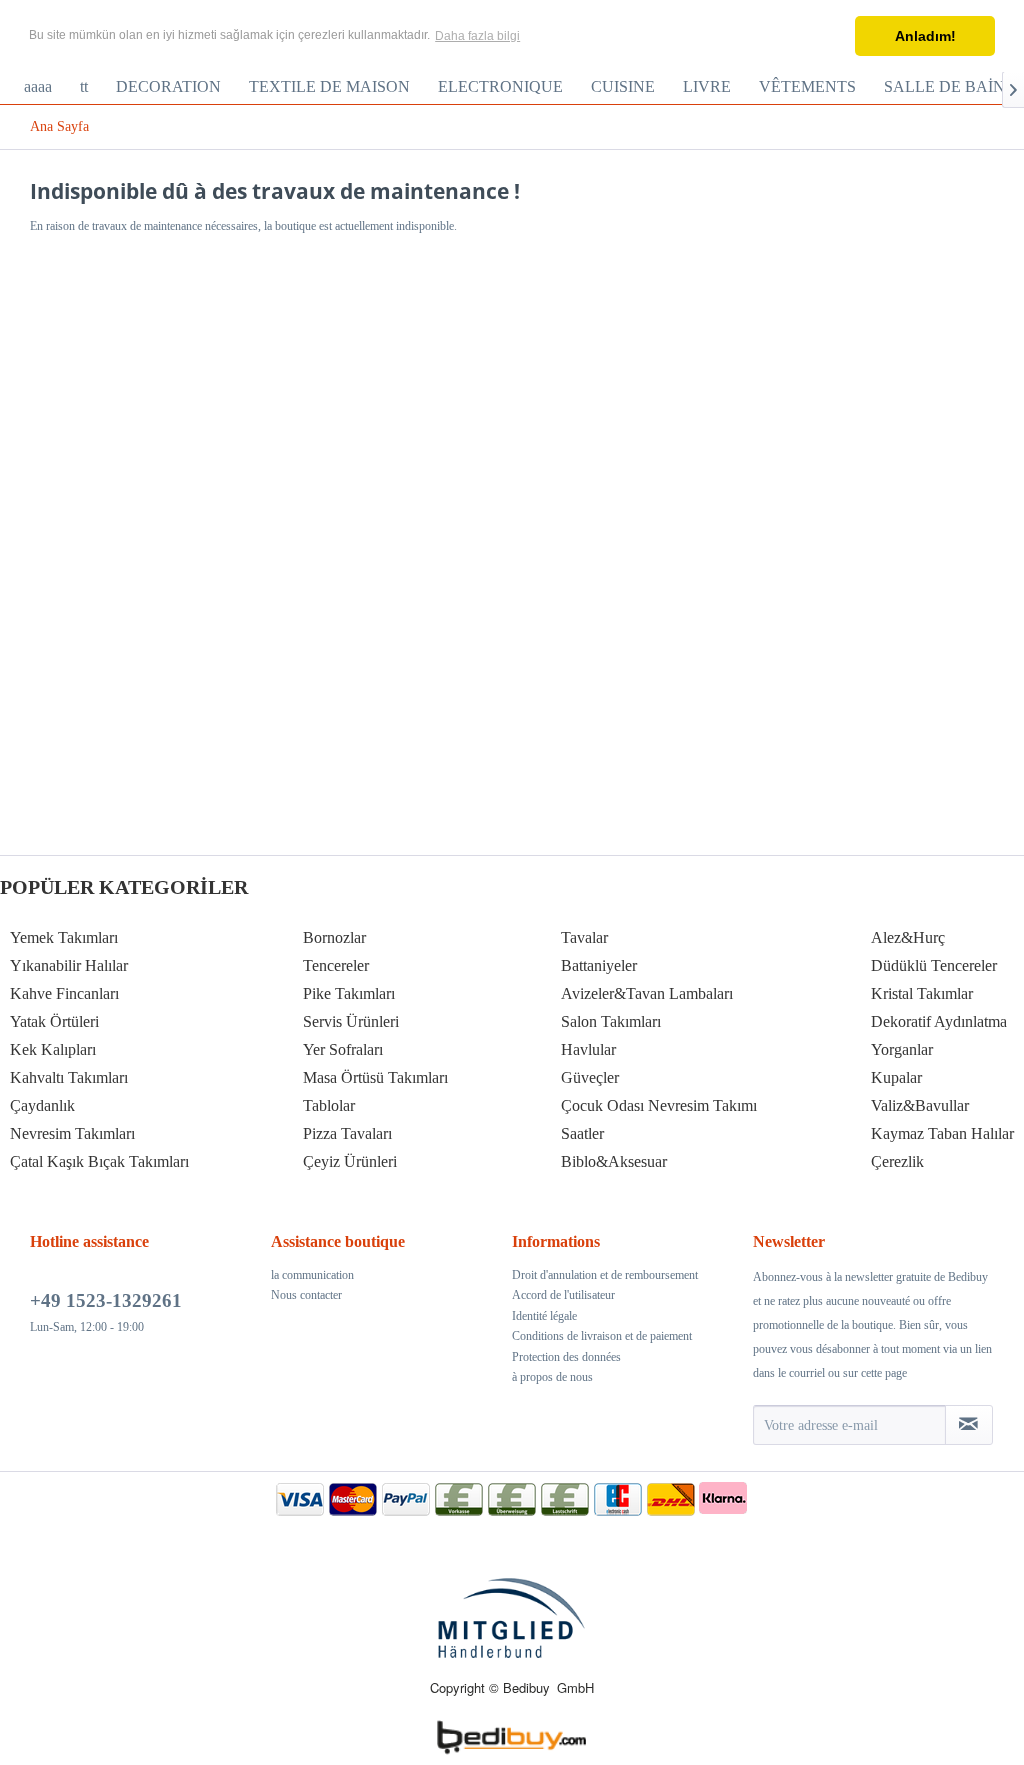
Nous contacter (306, 1295)
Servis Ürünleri (351, 1021)
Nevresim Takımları (72, 1133)
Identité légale (544, 1316)
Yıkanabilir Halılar (69, 965)
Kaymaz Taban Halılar (942, 1133)
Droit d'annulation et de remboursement (605, 1275)
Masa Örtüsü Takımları (375, 1077)
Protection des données (566, 1357)
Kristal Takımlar (922, 993)
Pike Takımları (349, 993)
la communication (312, 1275)
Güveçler (590, 1077)
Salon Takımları (611, 1021)
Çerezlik (897, 1161)
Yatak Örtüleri (54, 1021)
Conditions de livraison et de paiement (602, 1336)
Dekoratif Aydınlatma (939, 1021)
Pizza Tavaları (347, 1133)
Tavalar (584, 937)
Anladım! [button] (925, 36)
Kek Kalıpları (53, 1049)
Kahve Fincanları (64, 993)
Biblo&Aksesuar (614, 1161)
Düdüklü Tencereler (934, 965)
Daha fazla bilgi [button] (477, 36)
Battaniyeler (599, 965)
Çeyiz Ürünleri (350, 1161)
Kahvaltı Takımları (69, 1077)
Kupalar (896, 1077)
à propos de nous (552, 1377)
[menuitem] (38, 87)
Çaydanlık (42, 1105)
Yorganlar (902, 1049)
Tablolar (329, 1105)
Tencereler (336, 965)
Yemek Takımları (64, 937)
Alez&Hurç (908, 937)
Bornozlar (334, 937)
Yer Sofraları (343, 1049)
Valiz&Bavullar (920, 1105)
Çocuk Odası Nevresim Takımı (659, 1105)
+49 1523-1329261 (106, 1300)
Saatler (582, 1133)
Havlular (588, 1049)
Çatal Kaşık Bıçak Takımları (99, 1161)
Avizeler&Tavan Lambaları (647, 993)
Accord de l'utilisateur (563, 1295)
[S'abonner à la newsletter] (969, 1425)
